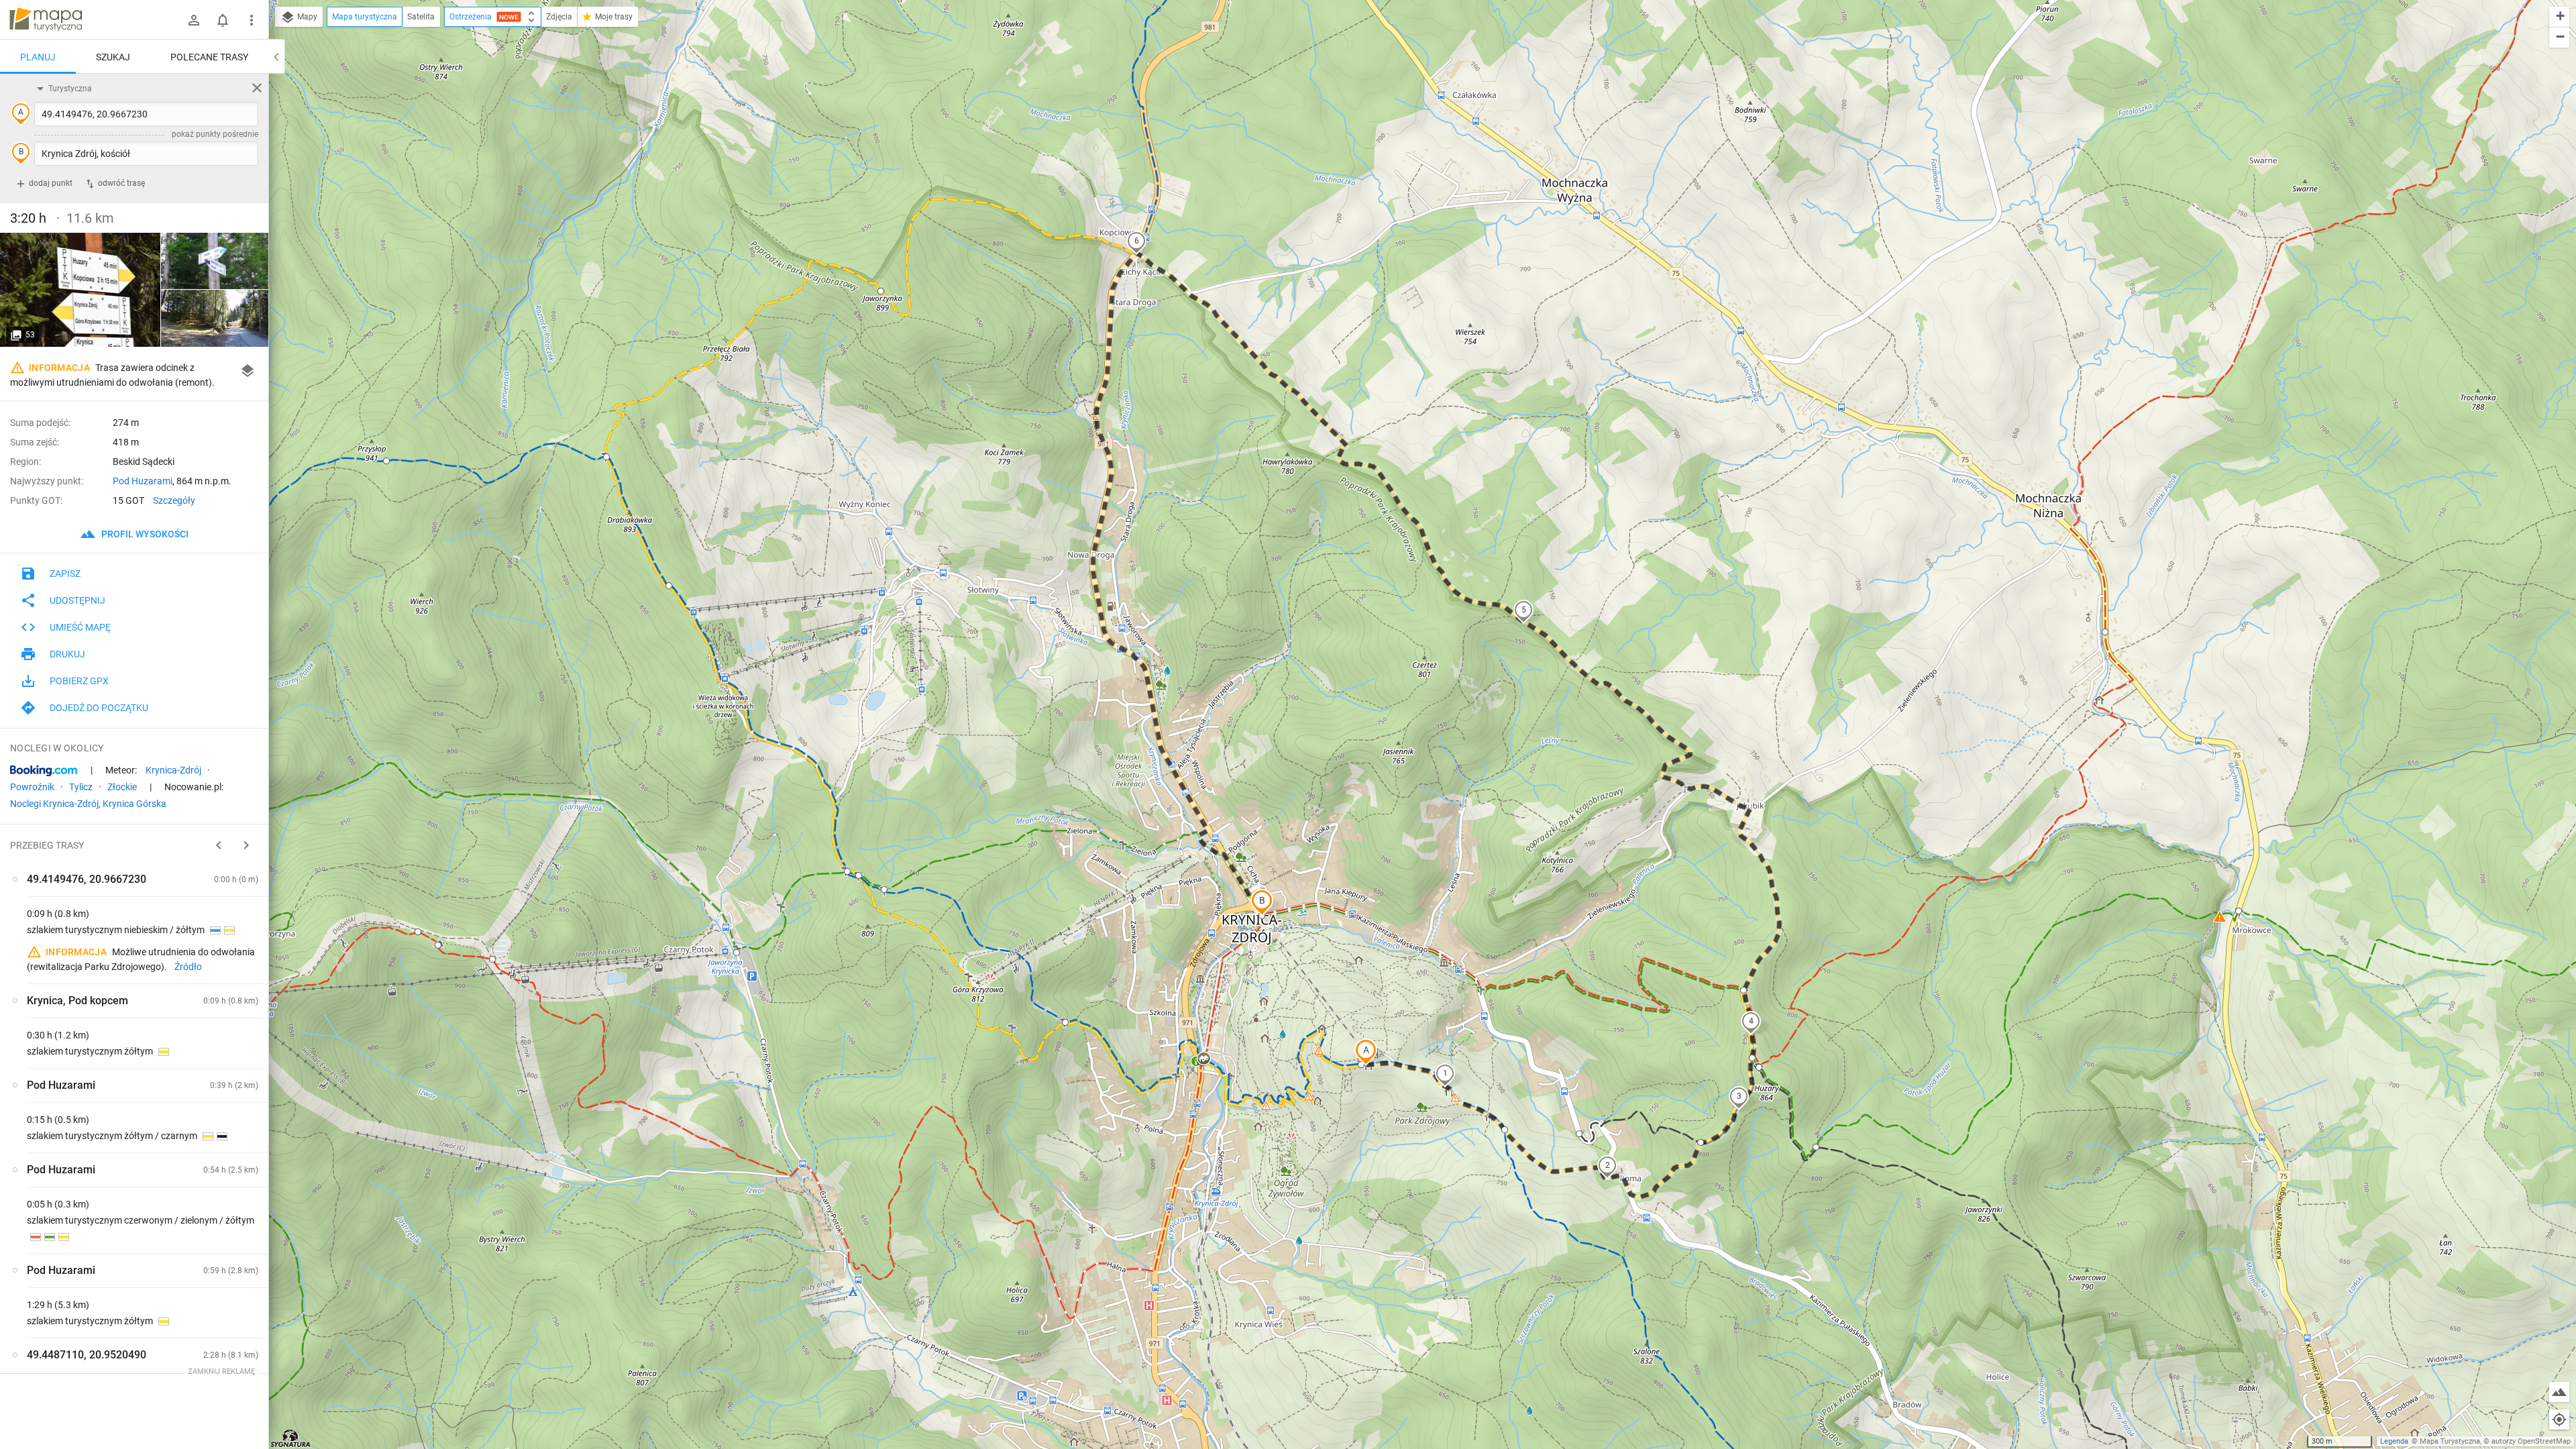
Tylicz (81, 787)
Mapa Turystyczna (2450, 1441)
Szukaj (113, 57)
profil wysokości (144, 534)
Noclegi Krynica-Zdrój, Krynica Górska (88, 804)
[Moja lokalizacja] (2559, 1419)
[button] (1366, 1052)
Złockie (122, 787)
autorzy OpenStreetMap (2531, 1441)
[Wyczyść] (257, 88)
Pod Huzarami (143, 481)
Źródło (188, 967)
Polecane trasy (209, 57)
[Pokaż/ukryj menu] (252, 20)
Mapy (306, 17)
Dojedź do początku (99, 708)
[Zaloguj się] (194, 20)
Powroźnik (32, 787)
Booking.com (44, 771)
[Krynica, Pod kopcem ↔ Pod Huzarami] (215, 318)
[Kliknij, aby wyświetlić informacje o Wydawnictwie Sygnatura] (291, 1438)
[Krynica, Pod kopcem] (80, 290)
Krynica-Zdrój (173, 770)
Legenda (2394, 1441)
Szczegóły (174, 500)
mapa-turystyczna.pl (46, 19)
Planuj (38, 57)
